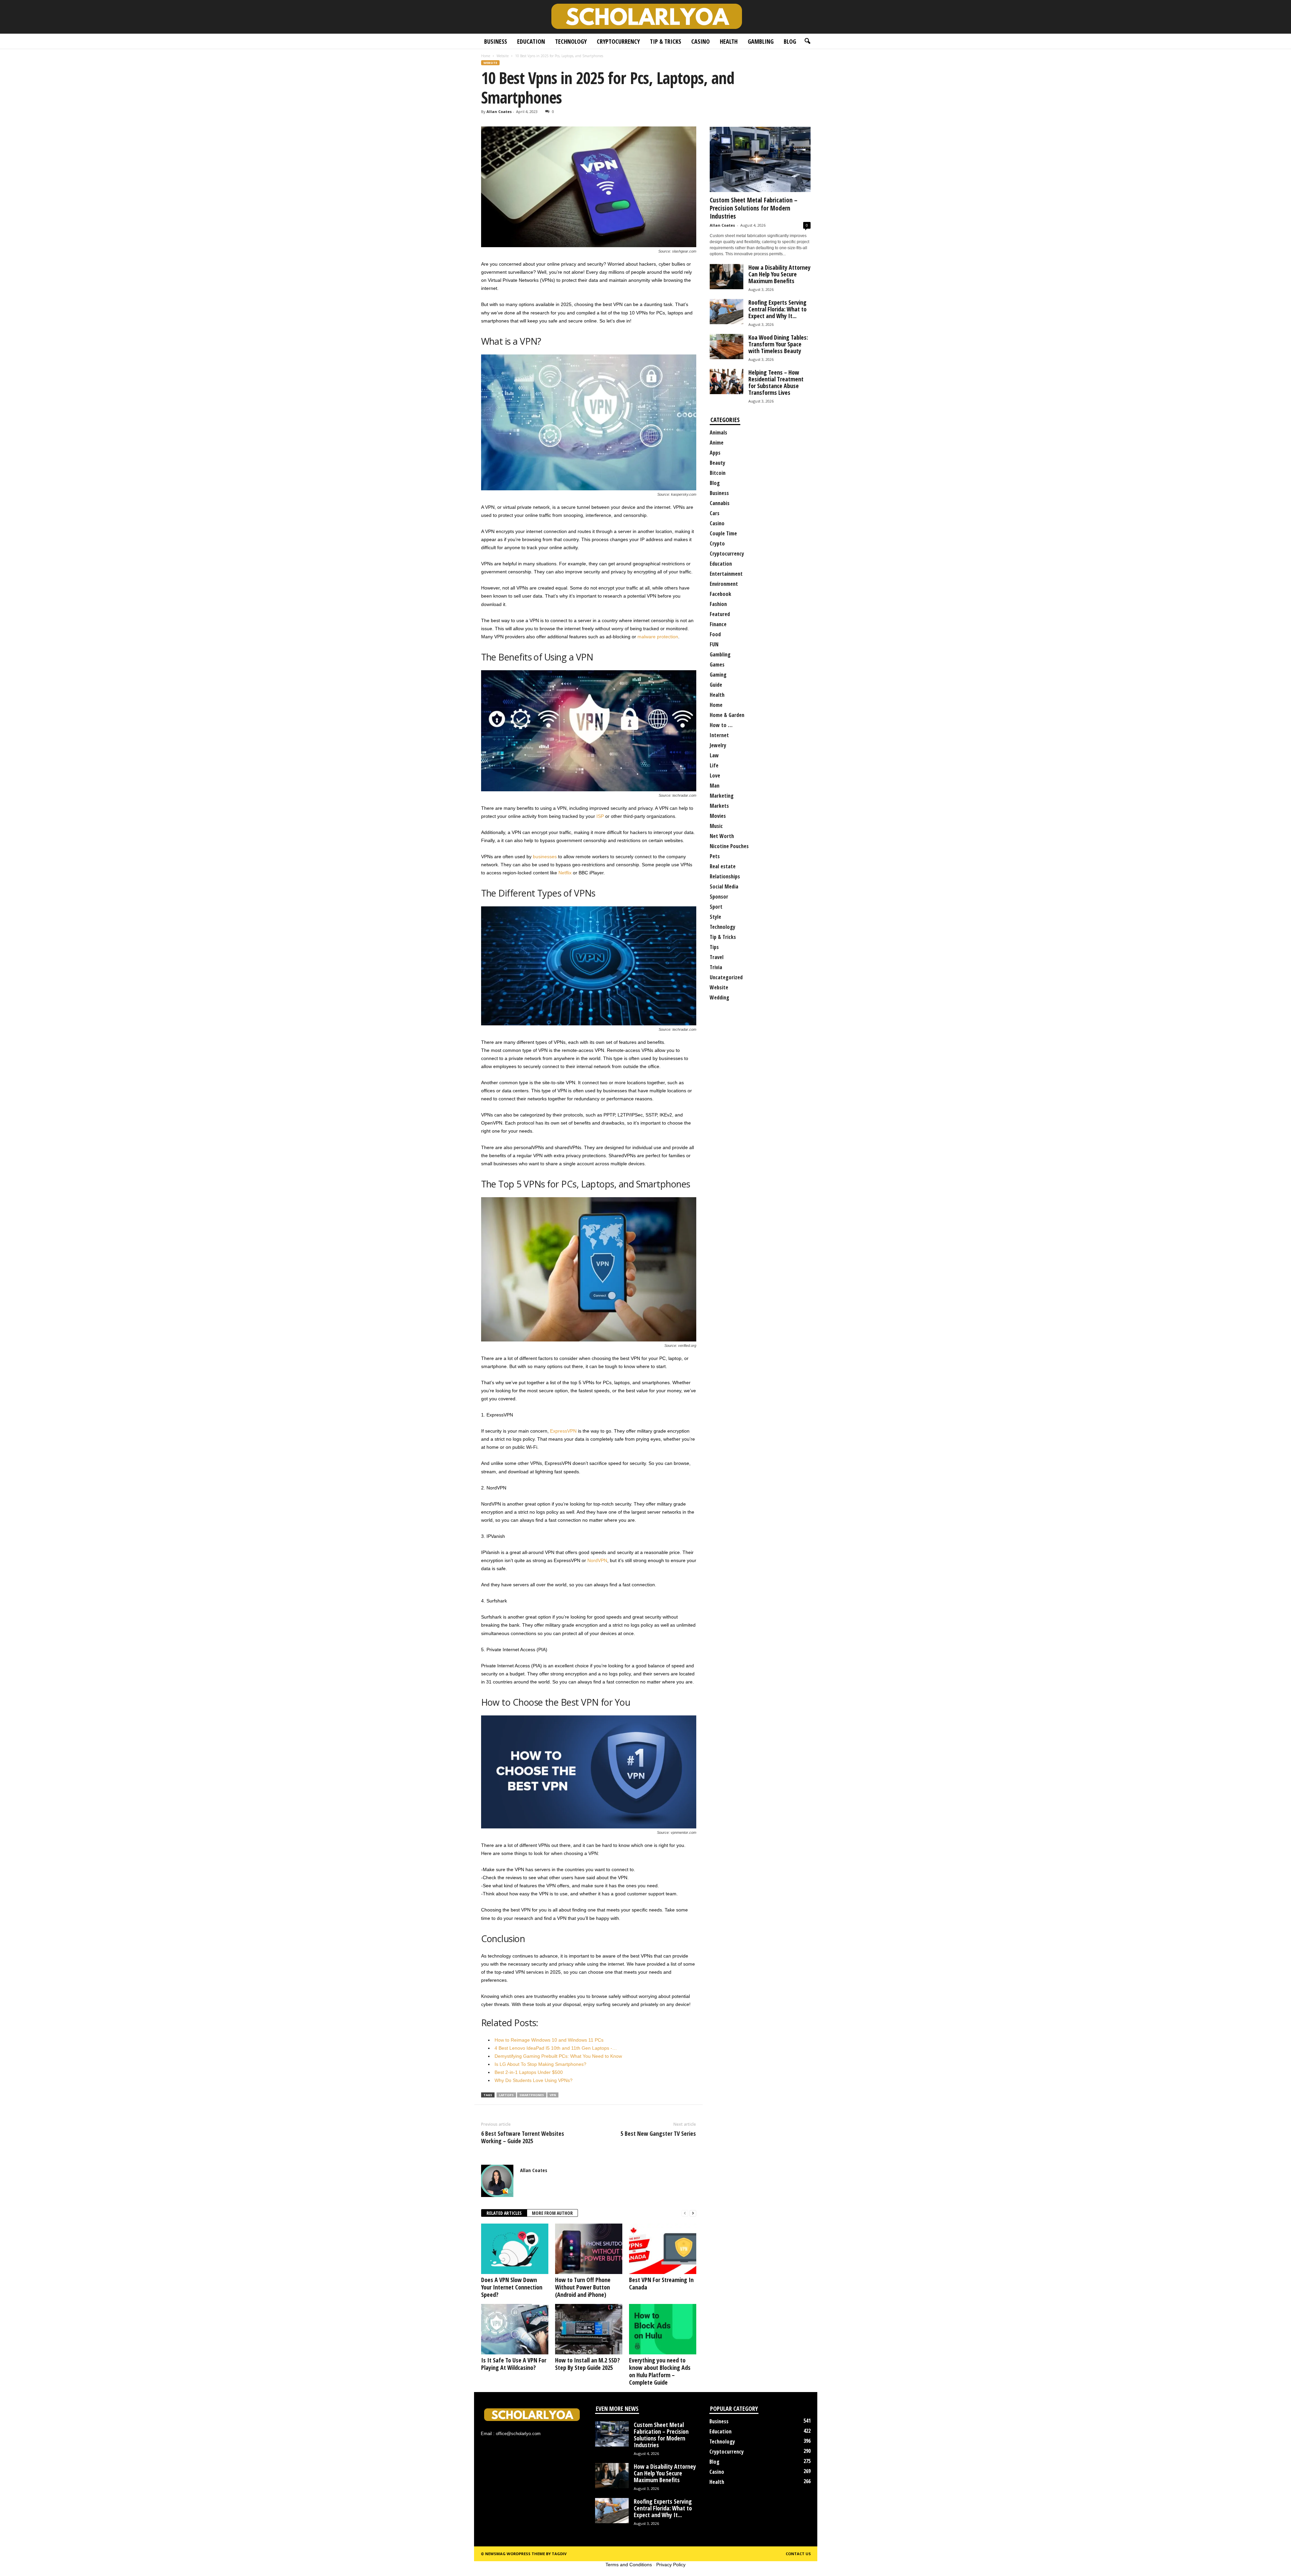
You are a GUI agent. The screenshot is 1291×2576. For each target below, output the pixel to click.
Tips (714, 947)
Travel (717, 957)
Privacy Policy (671, 2565)
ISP (600, 816)
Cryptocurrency (618, 41)
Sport (716, 907)
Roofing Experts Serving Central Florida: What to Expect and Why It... (777, 309)
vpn (553, 2095)
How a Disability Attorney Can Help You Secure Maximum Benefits (779, 274)
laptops (506, 2095)
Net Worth (722, 836)
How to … (721, 725)
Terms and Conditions (629, 2565)
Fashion (718, 604)
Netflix (565, 873)
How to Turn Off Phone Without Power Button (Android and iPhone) (583, 2287)
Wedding (719, 997)
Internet (719, 735)
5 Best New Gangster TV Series (658, 2133)
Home (486, 56)
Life (714, 765)
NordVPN (597, 1560)
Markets (719, 806)
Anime (717, 443)
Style (715, 917)
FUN (714, 644)
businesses (545, 857)
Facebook (720, 594)
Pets (715, 856)
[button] (807, 41)
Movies (718, 816)
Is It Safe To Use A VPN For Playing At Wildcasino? (514, 2364)
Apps (715, 453)
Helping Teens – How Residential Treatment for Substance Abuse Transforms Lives (776, 382)
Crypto (717, 543)
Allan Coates (499, 111)
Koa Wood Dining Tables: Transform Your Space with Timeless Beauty (778, 344)
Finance (718, 624)
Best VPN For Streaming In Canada (661, 2283)
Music (716, 826)
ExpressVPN (563, 1431)
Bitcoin (718, 473)
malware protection (658, 637)
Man (715, 786)
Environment (724, 584)
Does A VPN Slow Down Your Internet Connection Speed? (512, 2287)
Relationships (725, 876)
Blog (790, 41)
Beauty (717, 463)
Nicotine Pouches (729, 846)
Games (717, 665)
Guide (716, 685)
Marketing (722, 796)
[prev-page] (685, 2213)
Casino (700, 41)
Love (715, 775)
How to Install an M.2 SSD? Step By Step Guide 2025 (588, 2364)
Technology (571, 41)
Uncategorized (726, 977)
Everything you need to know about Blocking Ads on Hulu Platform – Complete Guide (660, 2371)
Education (531, 41)
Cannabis (720, 503)
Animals (718, 432)
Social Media (724, 886)
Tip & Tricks (666, 41)
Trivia (716, 967)
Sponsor (719, 897)
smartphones (532, 2095)
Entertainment (726, 574)
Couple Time (723, 533)
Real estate (723, 866)
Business (496, 41)
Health (729, 41)
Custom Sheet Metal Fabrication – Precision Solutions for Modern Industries (754, 208)
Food (715, 634)
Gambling (761, 41)
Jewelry (718, 745)
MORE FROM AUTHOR (552, 2213)
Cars (715, 513)
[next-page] (693, 2213)
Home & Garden (727, 715)
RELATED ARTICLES (504, 2213)
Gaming (718, 675)
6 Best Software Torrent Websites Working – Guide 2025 (523, 2137)
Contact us (798, 2554)
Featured (720, 614)
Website (503, 56)
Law (714, 755)
